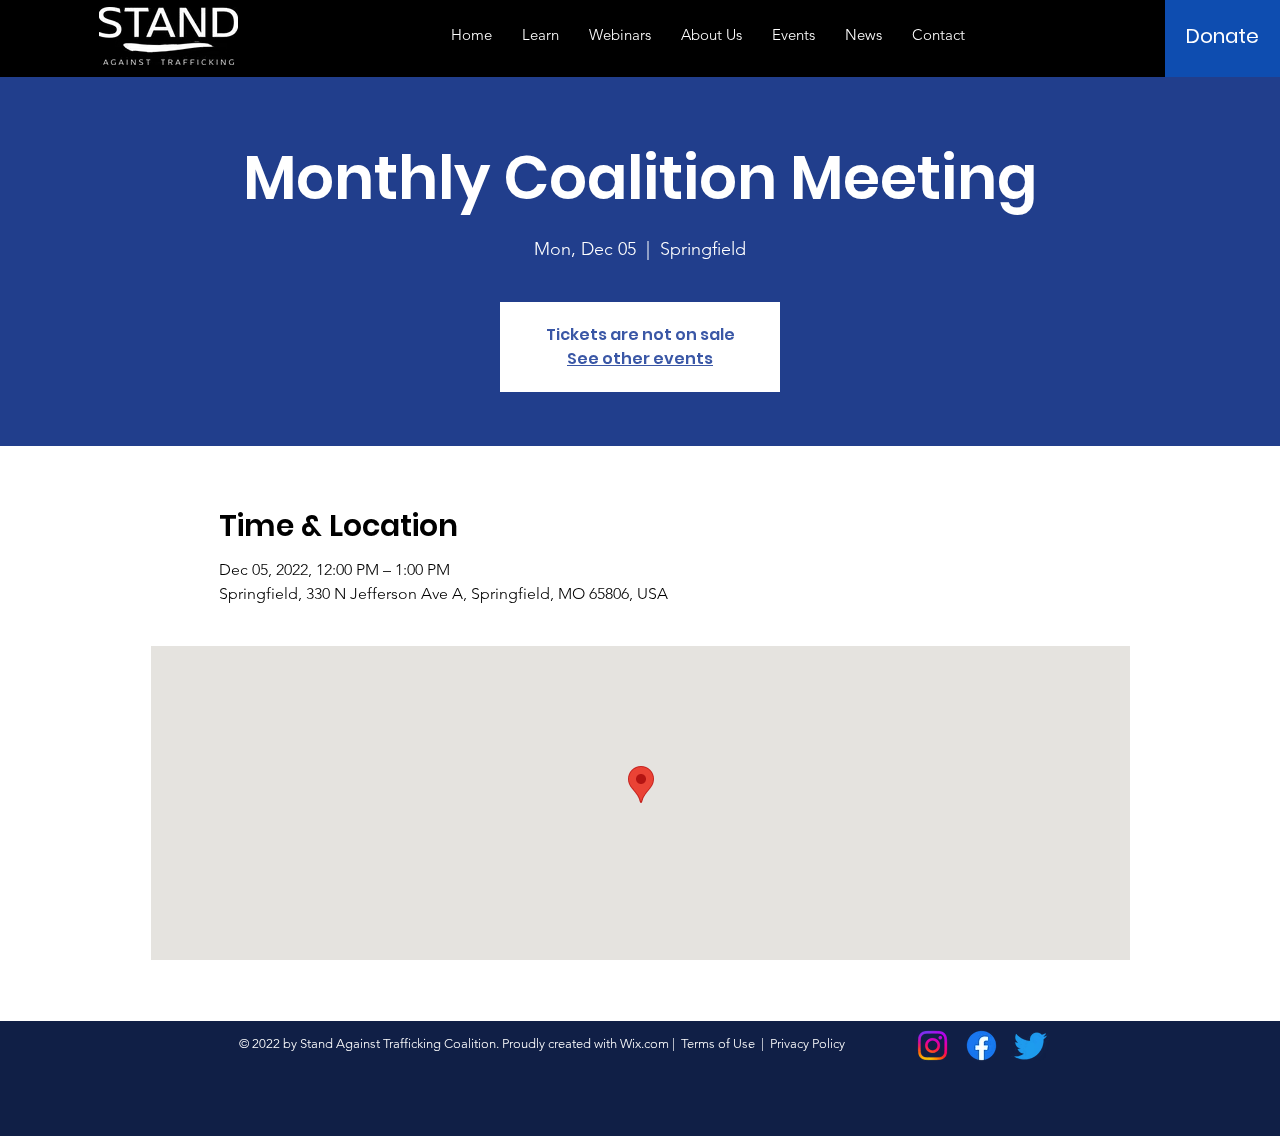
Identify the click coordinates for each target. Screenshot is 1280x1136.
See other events (640, 358)
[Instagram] (932, 1045)
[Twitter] (1030, 1045)
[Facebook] (981, 1045)
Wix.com (644, 1043)
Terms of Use (718, 1043)
